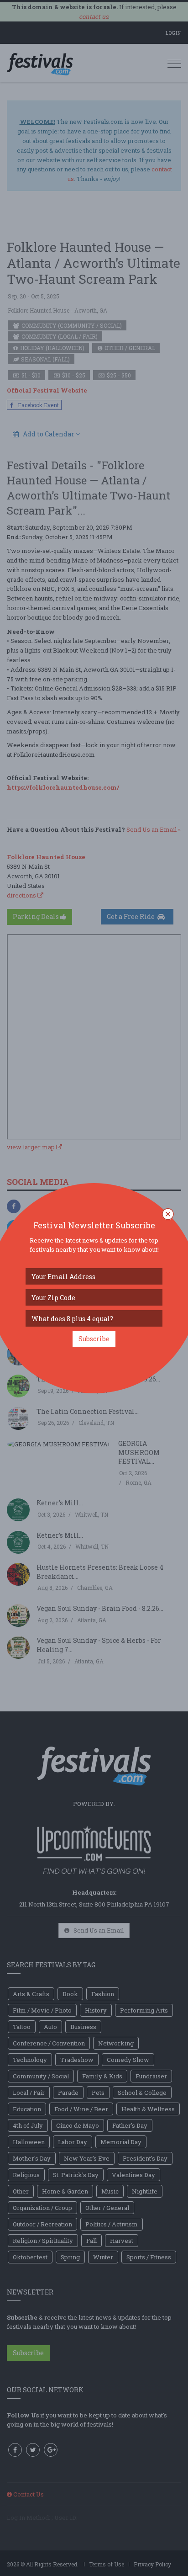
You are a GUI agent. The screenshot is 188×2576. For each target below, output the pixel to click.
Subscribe (94, 1339)
